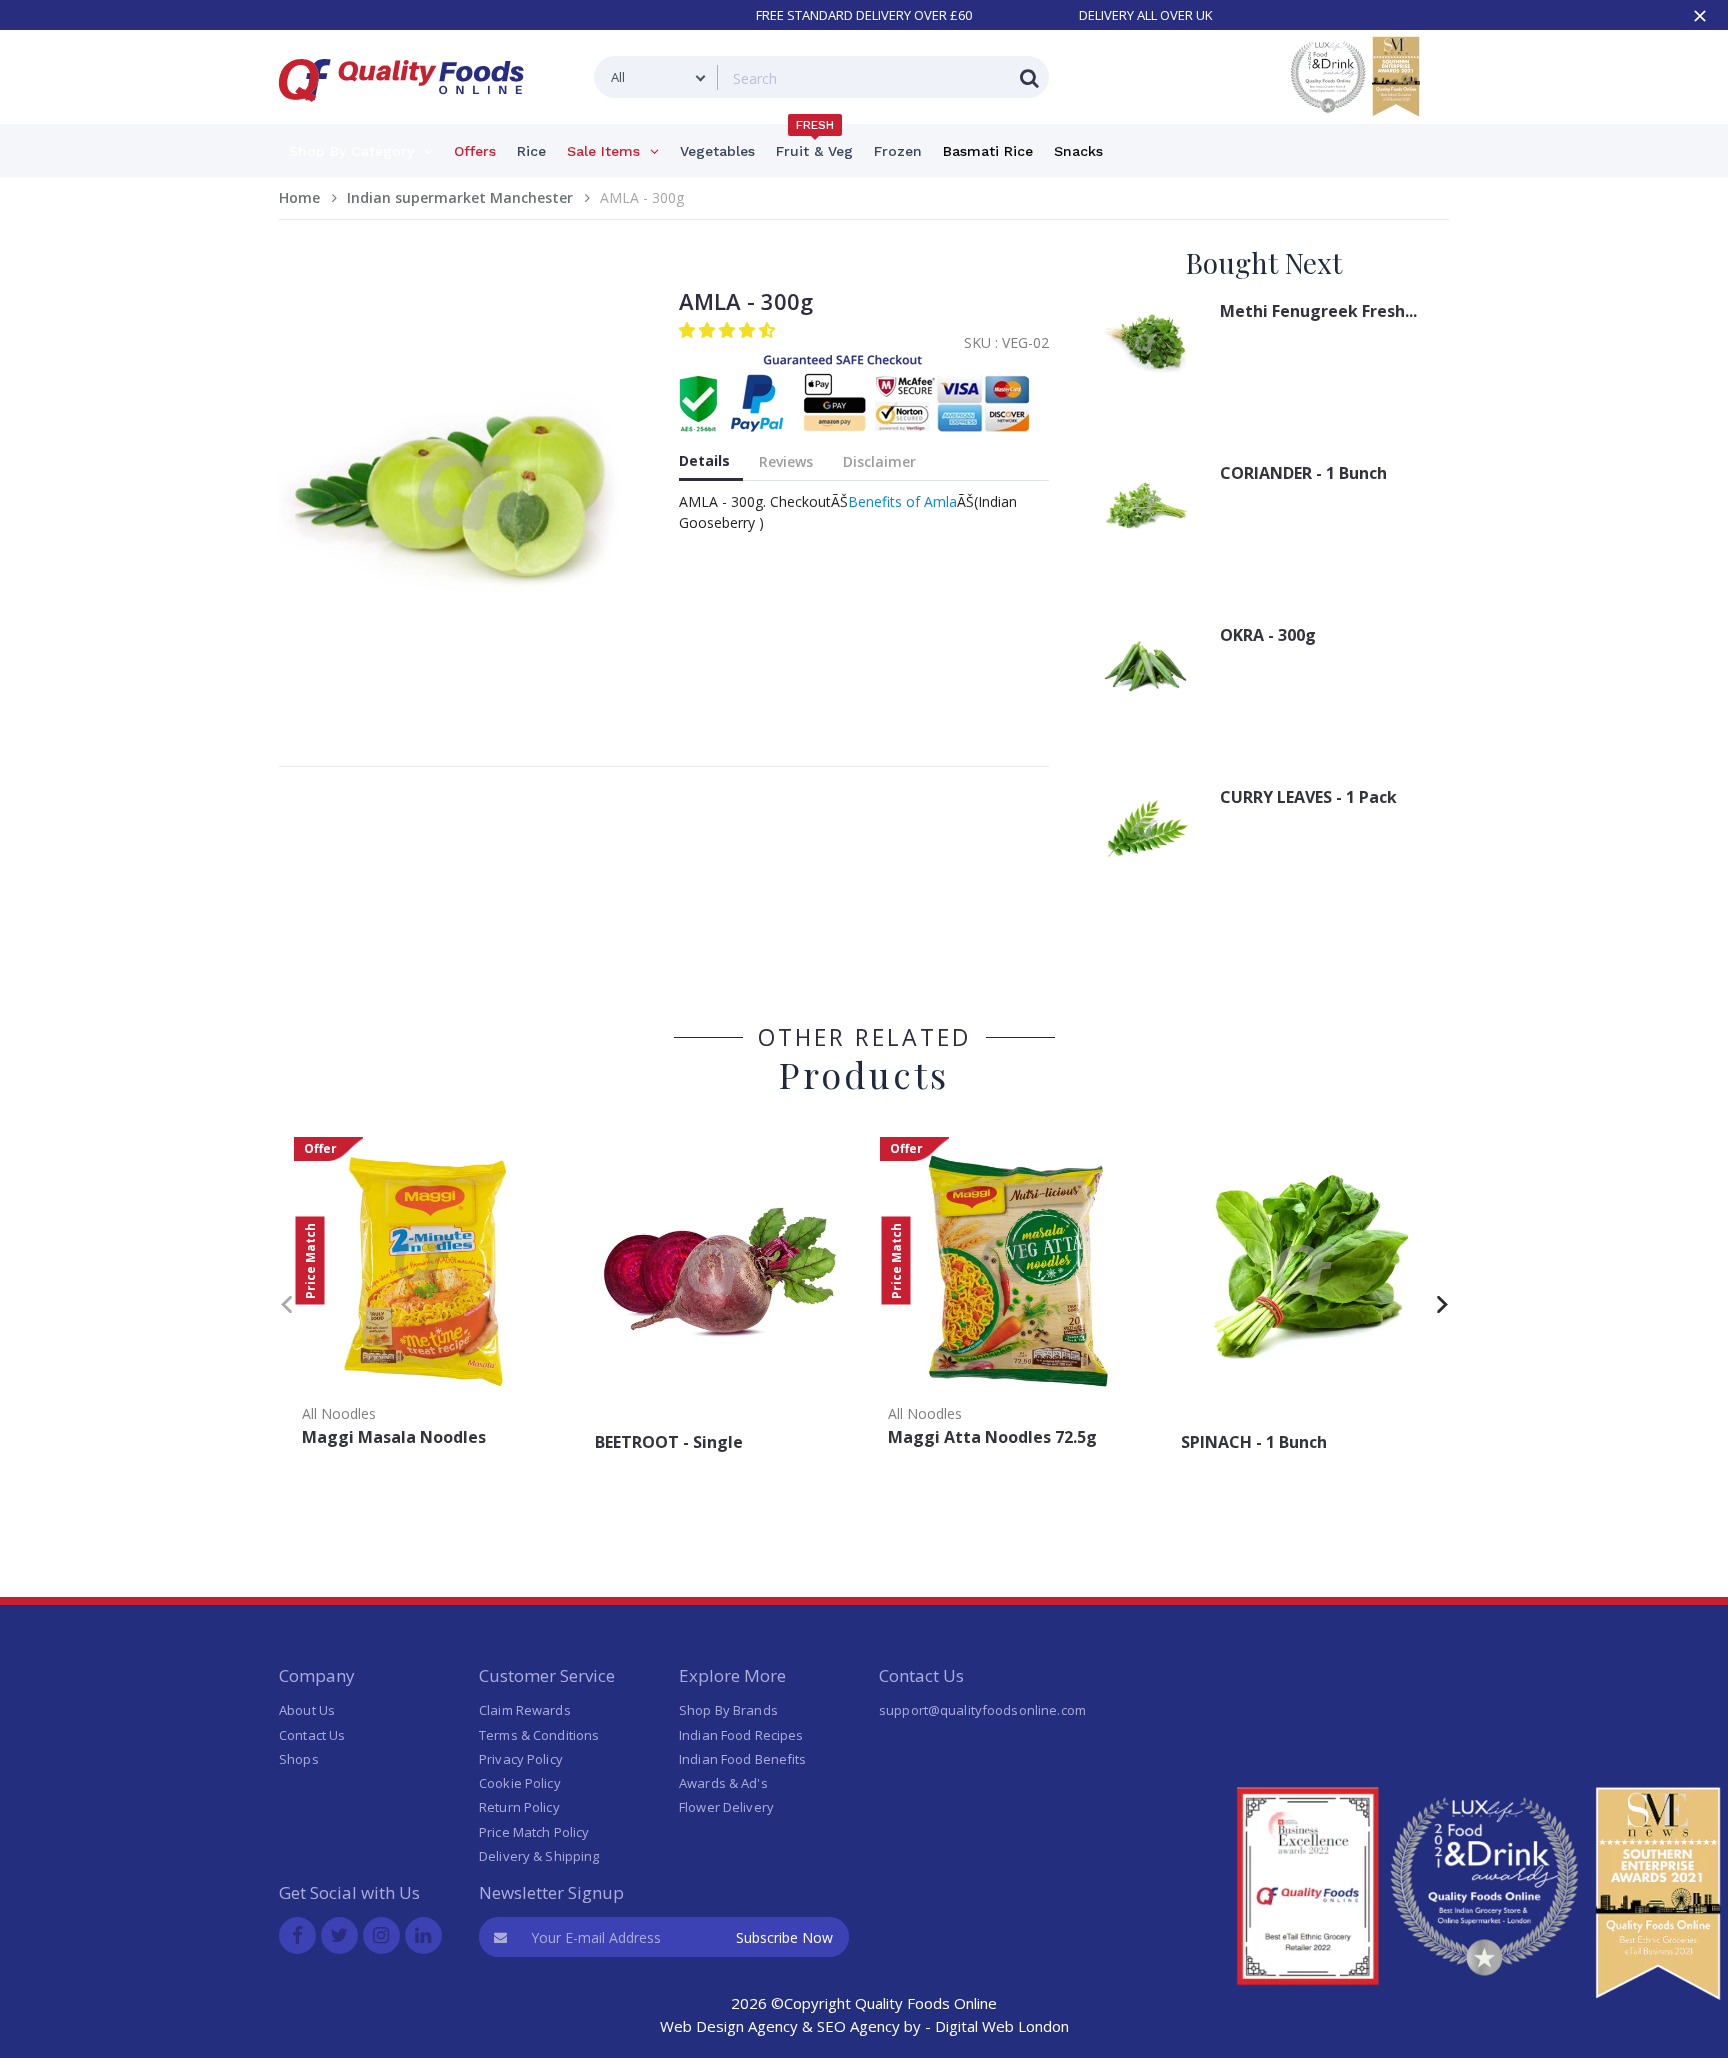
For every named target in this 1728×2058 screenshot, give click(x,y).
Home (299, 197)
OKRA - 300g (1268, 635)
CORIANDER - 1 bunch (1303, 473)
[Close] (1700, 16)
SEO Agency (858, 2026)
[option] (425, 1298)
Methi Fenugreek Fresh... (1318, 311)
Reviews (786, 461)
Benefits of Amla (902, 501)
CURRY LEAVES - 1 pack (1308, 797)
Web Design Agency (729, 2026)
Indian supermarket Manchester (460, 197)
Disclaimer (879, 461)
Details (704, 460)
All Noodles (339, 1413)
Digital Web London (1002, 2026)
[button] (729, 330)
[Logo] (408, 113)
